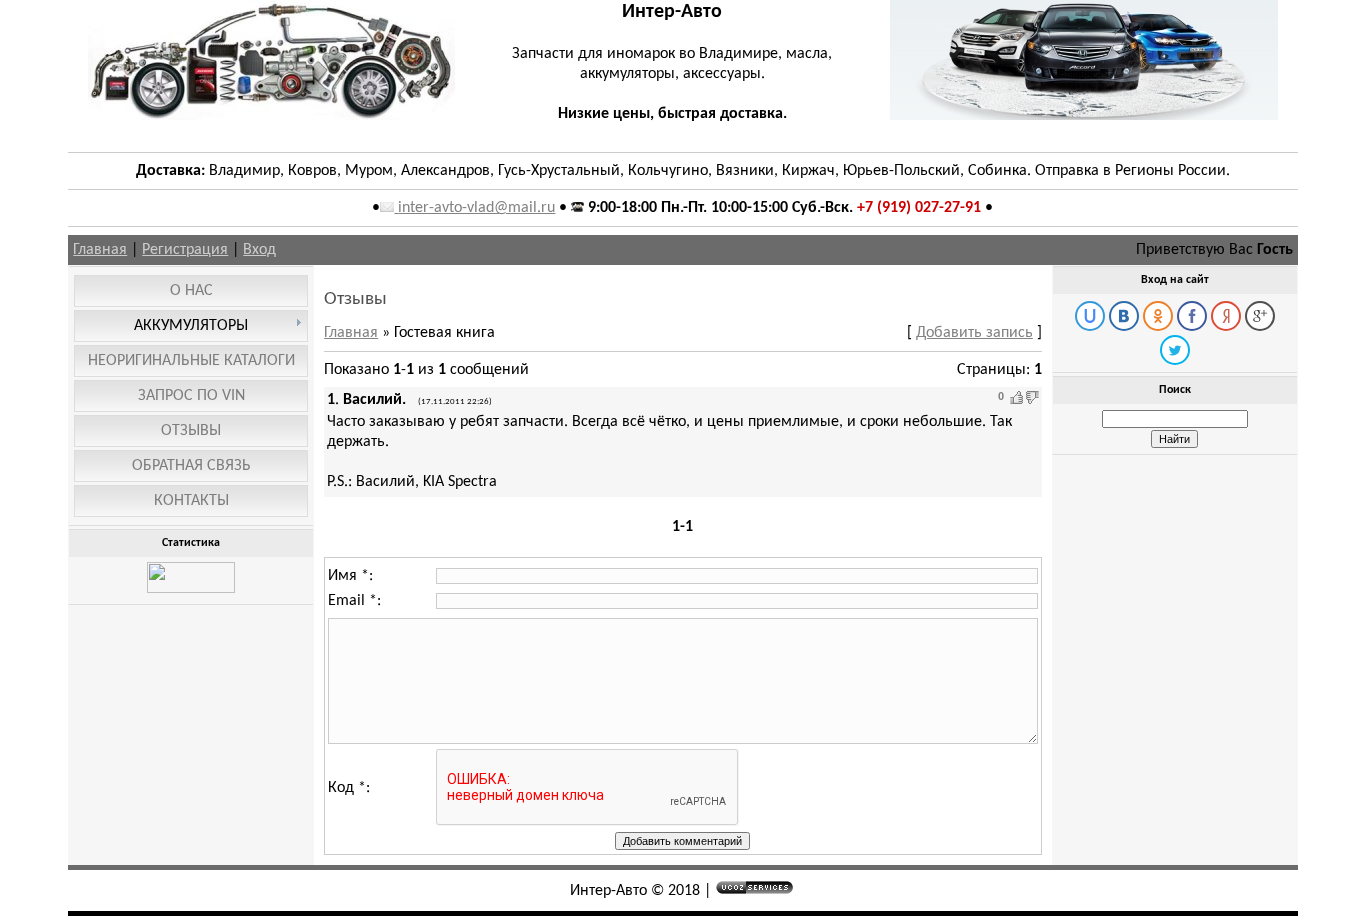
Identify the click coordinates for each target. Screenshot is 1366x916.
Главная (100, 250)
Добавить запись (974, 333)
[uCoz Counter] (191, 589)
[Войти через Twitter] (1175, 350)
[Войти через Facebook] (1192, 316)
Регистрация (185, 250)
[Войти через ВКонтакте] (1124, 316)
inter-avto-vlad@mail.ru (476, 208)
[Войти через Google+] (1260, 316)
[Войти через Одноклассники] (1158, 316)
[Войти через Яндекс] (1226, 316)
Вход (259, 250)
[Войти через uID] (1090, 316)
